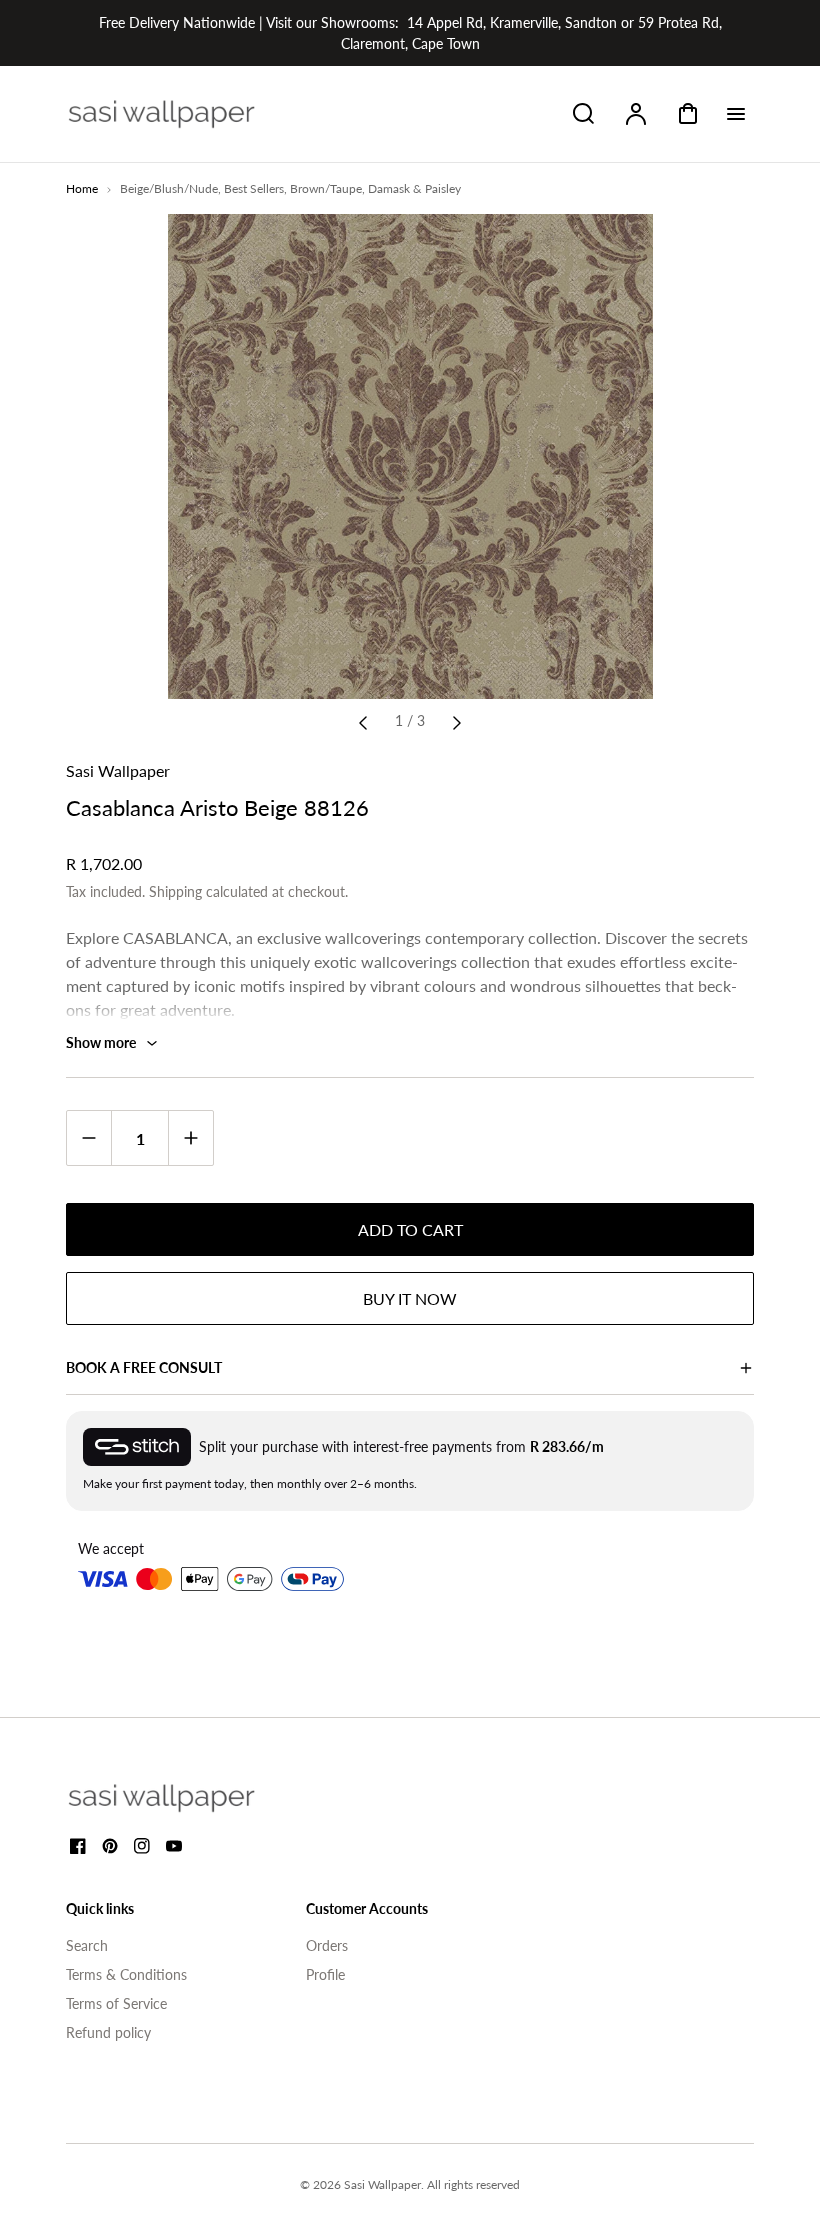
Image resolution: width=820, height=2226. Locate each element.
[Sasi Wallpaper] (186, 1798)
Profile (325, 1974)
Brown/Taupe (326, 188)
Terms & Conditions (126, 1974)
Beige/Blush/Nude (169, 188)
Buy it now (410, 1298)
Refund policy (108, 2032)
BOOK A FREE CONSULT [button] (144, 1367)
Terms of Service (116, 2003)
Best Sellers (254, 188)
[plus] (190, 1137)
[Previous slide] (363, 721)
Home (82, 188)
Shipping (175, 891)
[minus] (89, 1137)
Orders (327, 1945)
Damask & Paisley (414, 188)
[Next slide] (457, 721)
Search (87, 1945)
